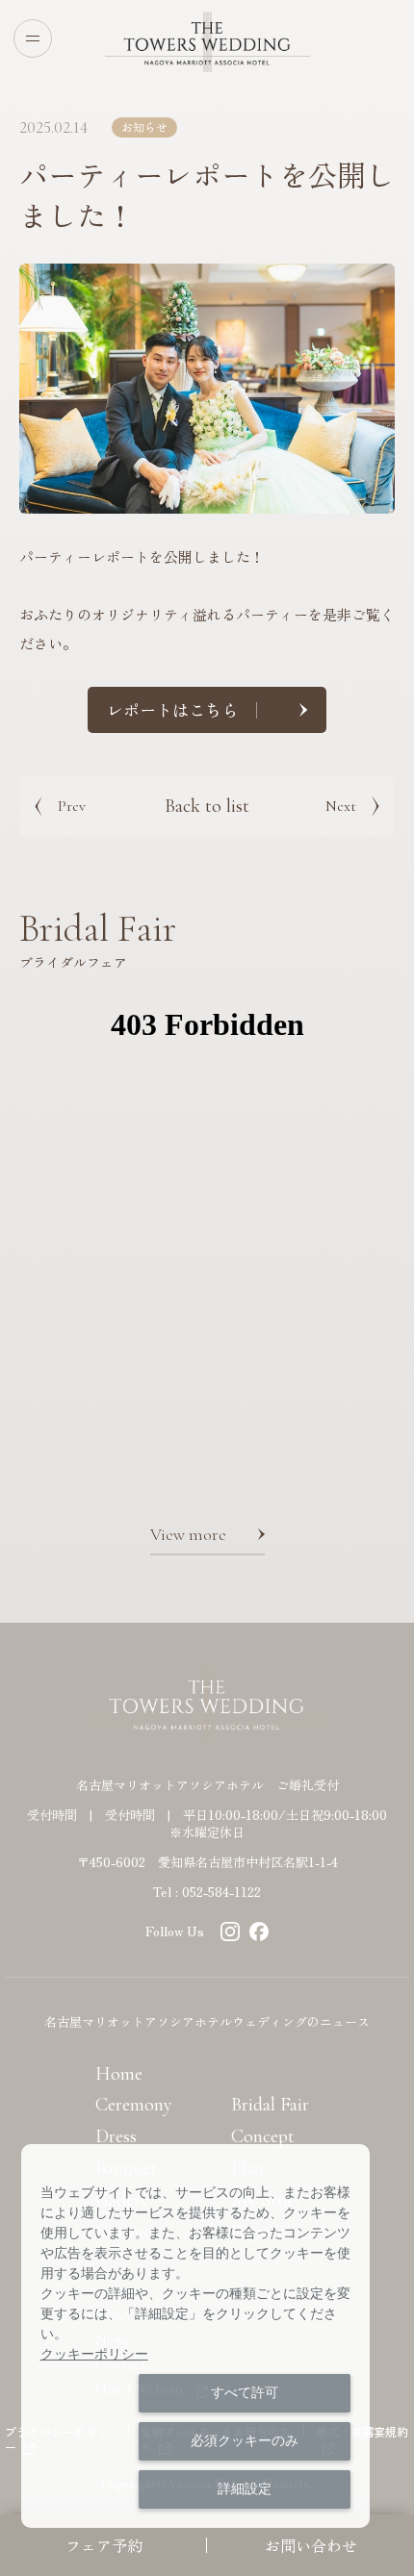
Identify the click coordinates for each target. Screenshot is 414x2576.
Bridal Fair (270, 2105)
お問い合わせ (311, 2545)
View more (188, 1534)
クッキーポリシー (94, 2354)
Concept (263, 2136)
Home (119, 2074)
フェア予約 (104, 2545)
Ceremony (134, 2105)
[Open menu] (33, 38)
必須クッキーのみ (245, 2440)
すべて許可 (245, 2392)
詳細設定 (245, 2488)
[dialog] (196, 2336)
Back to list (207, 806)
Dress (116, 2136)
